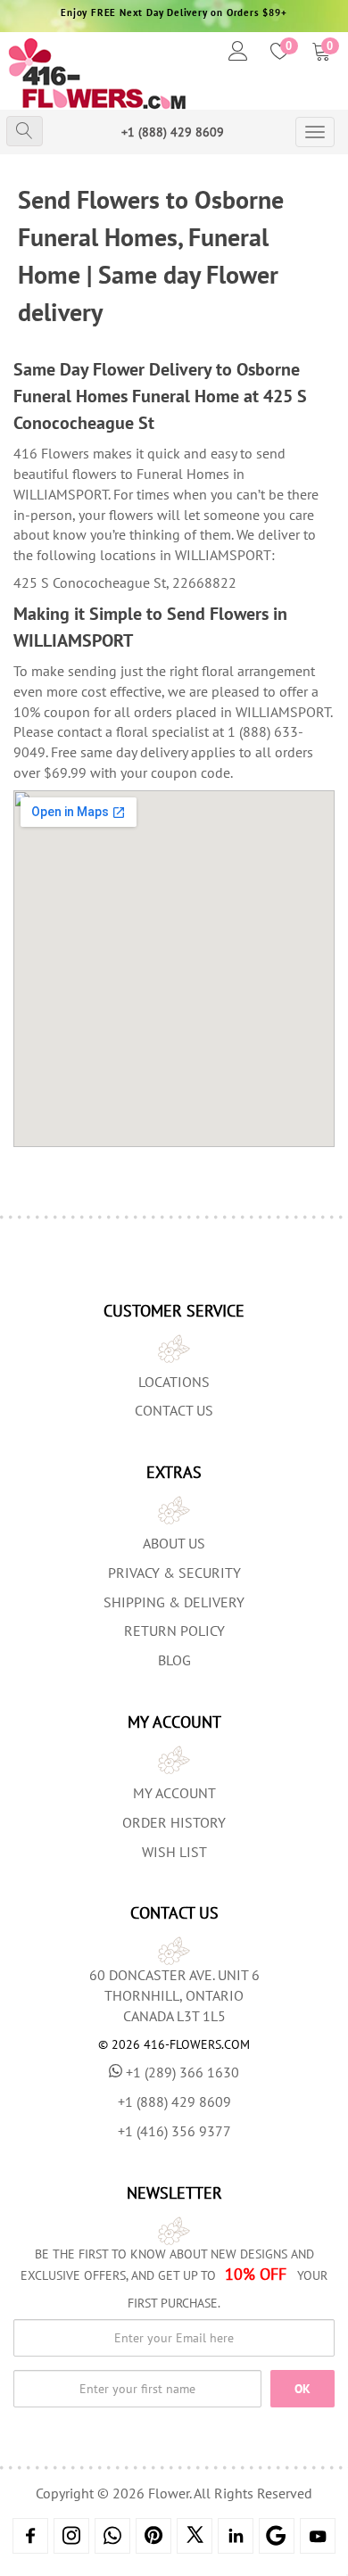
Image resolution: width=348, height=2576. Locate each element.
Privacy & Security (174, 1573)
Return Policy (174, 1631)
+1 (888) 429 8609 (173, 132)
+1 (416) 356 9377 (174, 2131)
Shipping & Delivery (174, 1602)
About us (174, 1543)
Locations (174, 1382)
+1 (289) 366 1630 (182, 2072)
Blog (174, 1660)
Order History (174, 1822)
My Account (174, 1793)
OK (302, 2389)
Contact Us (174, 1410)
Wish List (174, 1852)
